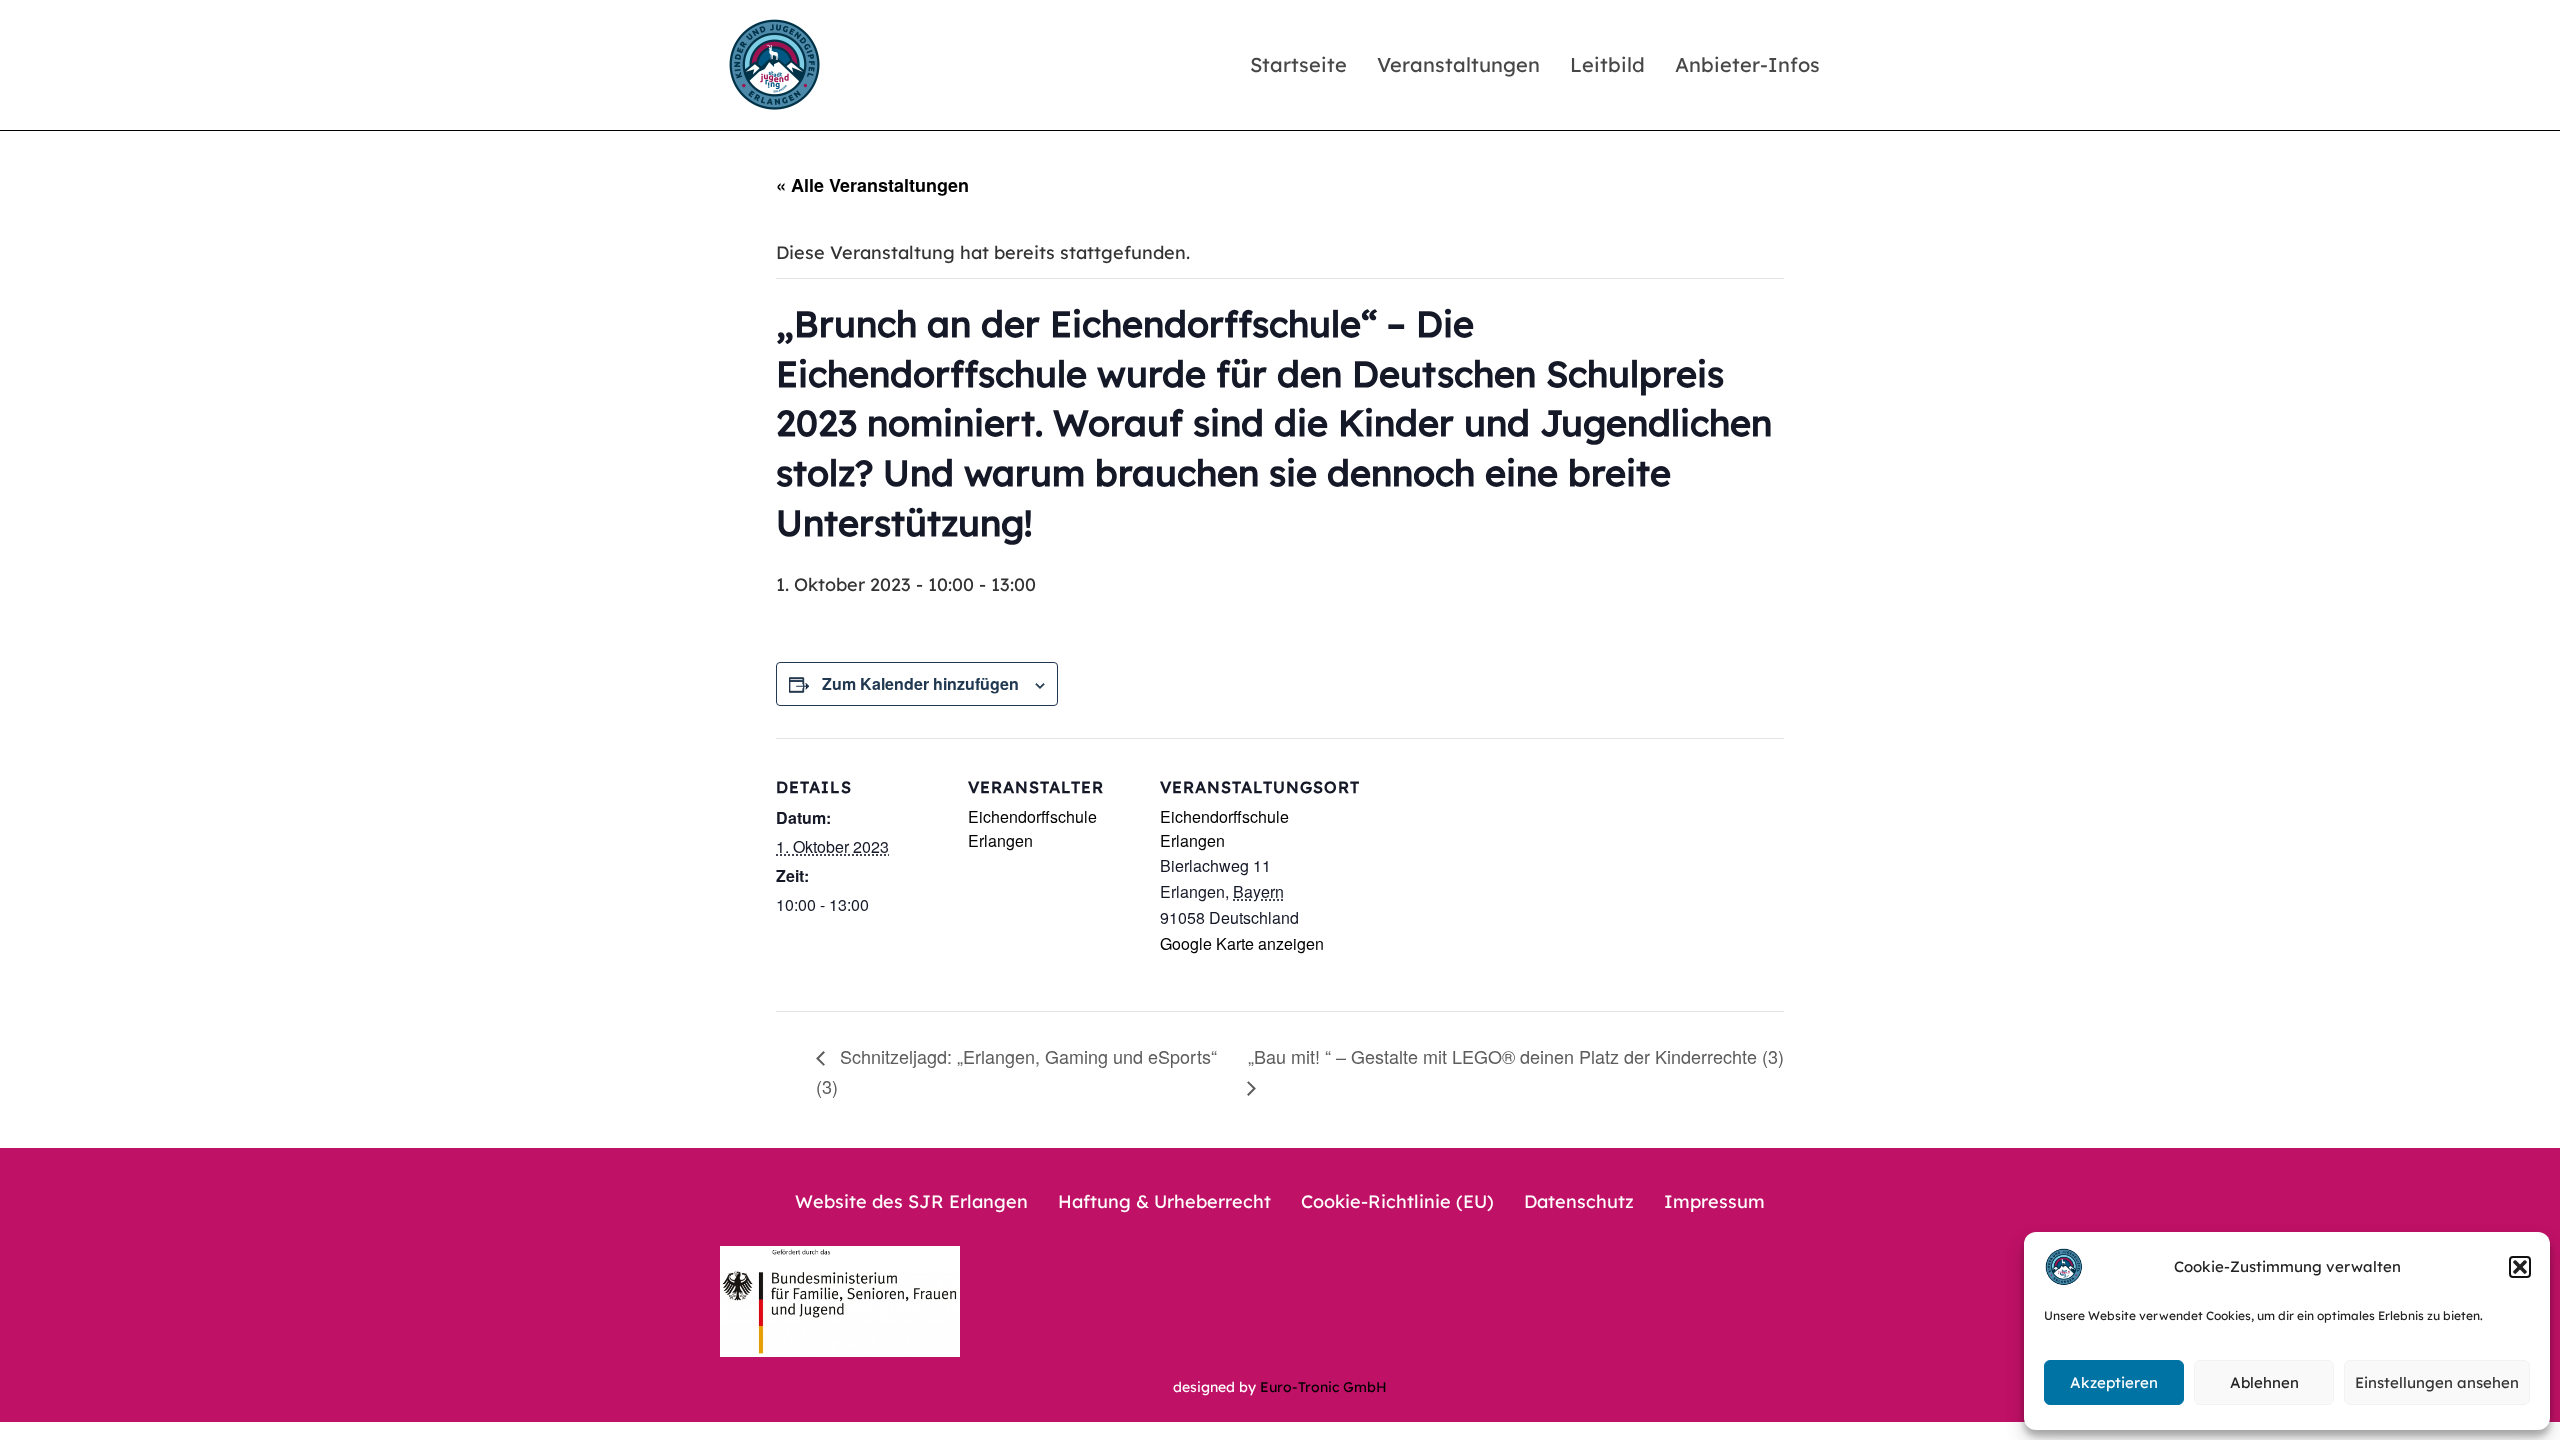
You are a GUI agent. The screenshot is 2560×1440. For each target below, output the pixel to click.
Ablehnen (2264, 1382)
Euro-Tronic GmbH (1323, 1387)
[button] (2520, 1267)
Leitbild (1607, 64)
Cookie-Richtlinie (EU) (1397, 1201)
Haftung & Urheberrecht (1164, 1201)
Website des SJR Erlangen (911, 1201)
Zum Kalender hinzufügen (920, 683)
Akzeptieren (2114, 1382)
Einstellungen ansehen (2437, 1382)
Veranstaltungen (1458, 64)
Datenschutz (1579, 1201)
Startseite (1298, 64)
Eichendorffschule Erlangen (1032, 828)
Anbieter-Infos (1747, 64)
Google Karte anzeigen (1242, 943)
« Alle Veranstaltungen (872, 185)
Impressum (1714, 1201)
